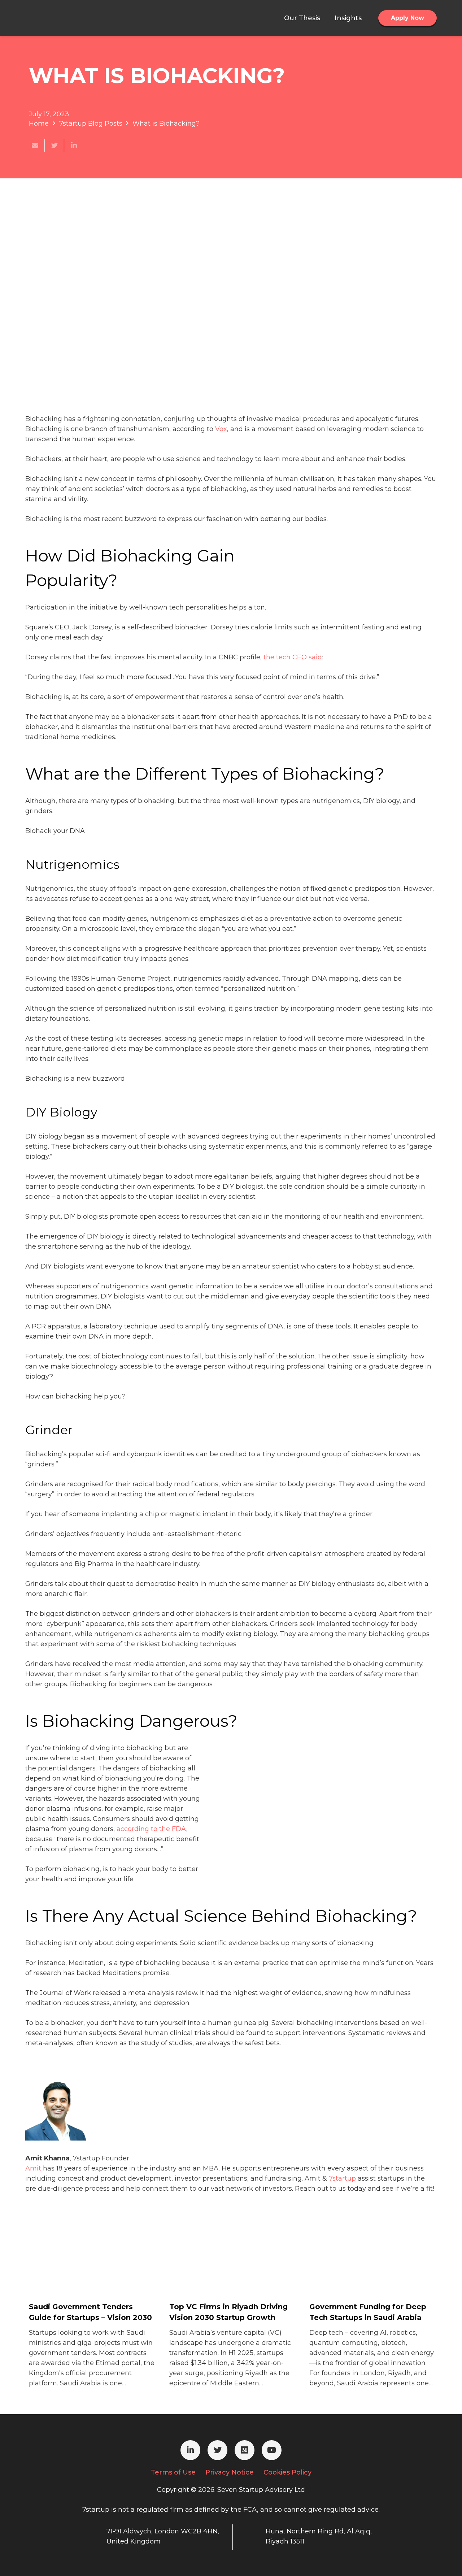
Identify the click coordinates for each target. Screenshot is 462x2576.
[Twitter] (217, 2450)
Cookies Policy (287, 2472)
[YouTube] (272, 2450)
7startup (342, 2178)
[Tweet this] (55, 145)
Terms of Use (173, 2472)
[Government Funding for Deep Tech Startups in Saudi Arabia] (363, 2271)
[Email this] (35, 145)
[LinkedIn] (190, 2450)
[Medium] (245, 2450)
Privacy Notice (230, 2472)
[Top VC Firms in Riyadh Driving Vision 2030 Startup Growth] (223, 2271)
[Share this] (74, 145)
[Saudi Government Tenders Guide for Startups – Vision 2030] (83, 2271)
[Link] (62, 18)
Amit (33, 2168)
